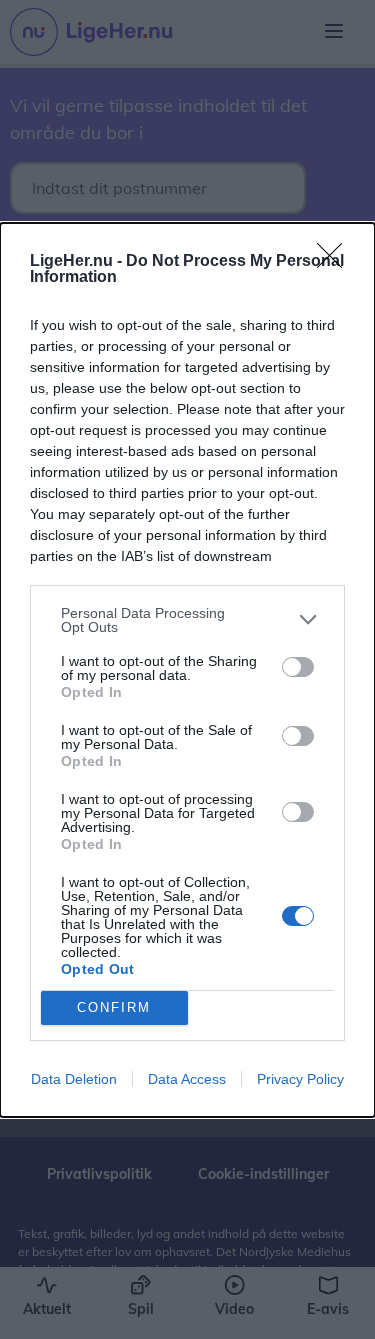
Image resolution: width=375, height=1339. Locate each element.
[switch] (298, 667)
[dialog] (187, 670)
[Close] (336, 262)
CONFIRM (114, 1007)
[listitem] (187, 620)
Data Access (187, 1079)
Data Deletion (74, 1079)
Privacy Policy (300, 1079)
